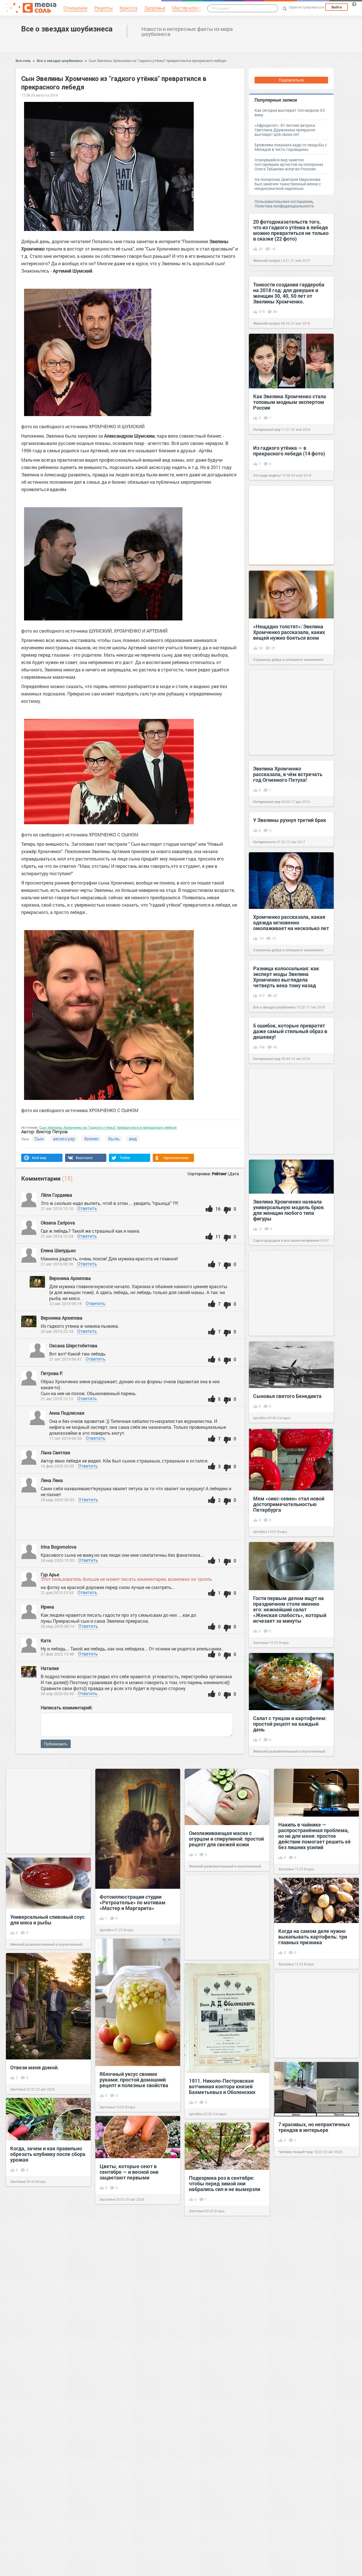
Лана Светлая (56, 1452)
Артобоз (260, 1418)
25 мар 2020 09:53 (58, 1500)
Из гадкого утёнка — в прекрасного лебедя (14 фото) (289, 451)
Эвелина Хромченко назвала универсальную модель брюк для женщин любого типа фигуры (288, 1210)
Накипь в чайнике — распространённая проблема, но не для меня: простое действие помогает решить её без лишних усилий (314, 1836)
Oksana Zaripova (58, 1223)
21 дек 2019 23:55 (57, 1593)
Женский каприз (267, 260)
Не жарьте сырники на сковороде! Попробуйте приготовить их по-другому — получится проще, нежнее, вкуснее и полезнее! (46, 2400)
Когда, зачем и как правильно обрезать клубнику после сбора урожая (48, 2154)
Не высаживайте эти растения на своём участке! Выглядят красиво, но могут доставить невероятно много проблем (226, 2443)
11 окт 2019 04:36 (65, 1438)
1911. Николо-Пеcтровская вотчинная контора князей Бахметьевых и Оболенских (222, 2086)
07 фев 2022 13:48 (57, 1654)
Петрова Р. (52, 1373)
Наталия (50, 1668)
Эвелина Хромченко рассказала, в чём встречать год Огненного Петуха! (288, 774)
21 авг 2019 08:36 (57, 1264)
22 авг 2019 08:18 (65, 1304)
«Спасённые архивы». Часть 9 (314, 2389)
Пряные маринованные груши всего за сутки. (225, 2337)
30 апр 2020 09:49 (57, 1694)
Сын (39, 1139)
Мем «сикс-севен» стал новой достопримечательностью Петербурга (289, 1504)
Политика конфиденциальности (284, 206)
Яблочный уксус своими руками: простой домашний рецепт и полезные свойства (134, 2080)
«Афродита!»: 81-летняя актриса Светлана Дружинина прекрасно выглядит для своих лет (285, 130)
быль (114, 1139)
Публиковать (56, 1744)
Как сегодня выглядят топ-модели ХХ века (290, 113)
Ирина (47, 1607)
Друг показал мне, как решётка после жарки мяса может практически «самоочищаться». (137, 2537)
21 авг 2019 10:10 (57, 1208)
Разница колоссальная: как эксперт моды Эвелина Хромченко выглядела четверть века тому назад (286, 977)
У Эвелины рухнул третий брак (290, 820)
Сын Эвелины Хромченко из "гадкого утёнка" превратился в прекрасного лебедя (157, 61)
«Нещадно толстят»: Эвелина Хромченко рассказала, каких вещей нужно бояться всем (289, 632)
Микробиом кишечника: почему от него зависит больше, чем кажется (307, 2490)
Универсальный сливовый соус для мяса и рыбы (47, 1920)
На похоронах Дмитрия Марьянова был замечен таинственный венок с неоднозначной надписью (288, 184)
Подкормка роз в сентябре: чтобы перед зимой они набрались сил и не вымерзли (225, 2183)
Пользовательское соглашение (284, 201)
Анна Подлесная (67, 1413)
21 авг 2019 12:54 (57, 1236)
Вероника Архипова (70, 1278)
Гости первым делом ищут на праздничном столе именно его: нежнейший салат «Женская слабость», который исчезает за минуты (290, 1609)
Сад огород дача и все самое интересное (286, 1240)
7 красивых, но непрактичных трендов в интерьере (314, 2127)
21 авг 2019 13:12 (57, 1399)
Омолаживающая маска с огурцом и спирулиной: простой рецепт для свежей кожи (226, 1839)
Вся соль (23, 61)
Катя (46, 1640)
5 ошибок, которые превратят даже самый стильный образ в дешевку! (290, 1031)
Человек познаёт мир (296, 2152)
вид (133, 1139)
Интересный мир (267, 429)
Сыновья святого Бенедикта (287, 1396)
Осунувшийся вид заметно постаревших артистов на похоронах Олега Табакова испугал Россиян (289, 164)
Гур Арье (50, 1574)
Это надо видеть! (267, 475)
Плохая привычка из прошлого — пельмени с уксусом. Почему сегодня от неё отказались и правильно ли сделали (137, 2430)
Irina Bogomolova (59, 1547)
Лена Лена (52, 1480)
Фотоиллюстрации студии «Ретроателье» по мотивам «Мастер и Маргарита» (132, 1902)
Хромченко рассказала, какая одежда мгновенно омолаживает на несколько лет (291, 922)
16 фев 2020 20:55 (57, 1466)
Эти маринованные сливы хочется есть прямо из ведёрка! (138, 2239)
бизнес (92, 1139)
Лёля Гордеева (57, 1195)
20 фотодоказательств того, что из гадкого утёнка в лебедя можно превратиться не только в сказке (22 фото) (291, 230)
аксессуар (64, 1139)
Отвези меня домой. (35, 2067)
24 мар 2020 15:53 (58, 1560)
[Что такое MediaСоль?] (354, 4)
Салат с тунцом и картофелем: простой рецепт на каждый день (290, 1724)
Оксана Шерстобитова (74, 1345)
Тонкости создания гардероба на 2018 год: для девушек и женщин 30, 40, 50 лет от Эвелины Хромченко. (289, 293)
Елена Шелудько (59, 1250)
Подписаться (291, 80)
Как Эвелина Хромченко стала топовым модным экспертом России (290, 402)
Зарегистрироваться (306, 7)
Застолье (261, 1643)
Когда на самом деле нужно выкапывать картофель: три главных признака (313, 1937)
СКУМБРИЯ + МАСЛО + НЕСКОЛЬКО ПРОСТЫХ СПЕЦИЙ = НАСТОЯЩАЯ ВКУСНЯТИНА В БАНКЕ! (39, 2297)
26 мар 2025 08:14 (58, 1626)
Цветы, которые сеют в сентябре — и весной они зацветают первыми (129, 2172)
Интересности (264, 842)
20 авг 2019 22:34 (57, 1331)
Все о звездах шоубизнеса (67, 29)
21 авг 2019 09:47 (65, 1359)
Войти (337, 7)
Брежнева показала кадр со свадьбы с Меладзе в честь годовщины (291, 147)
